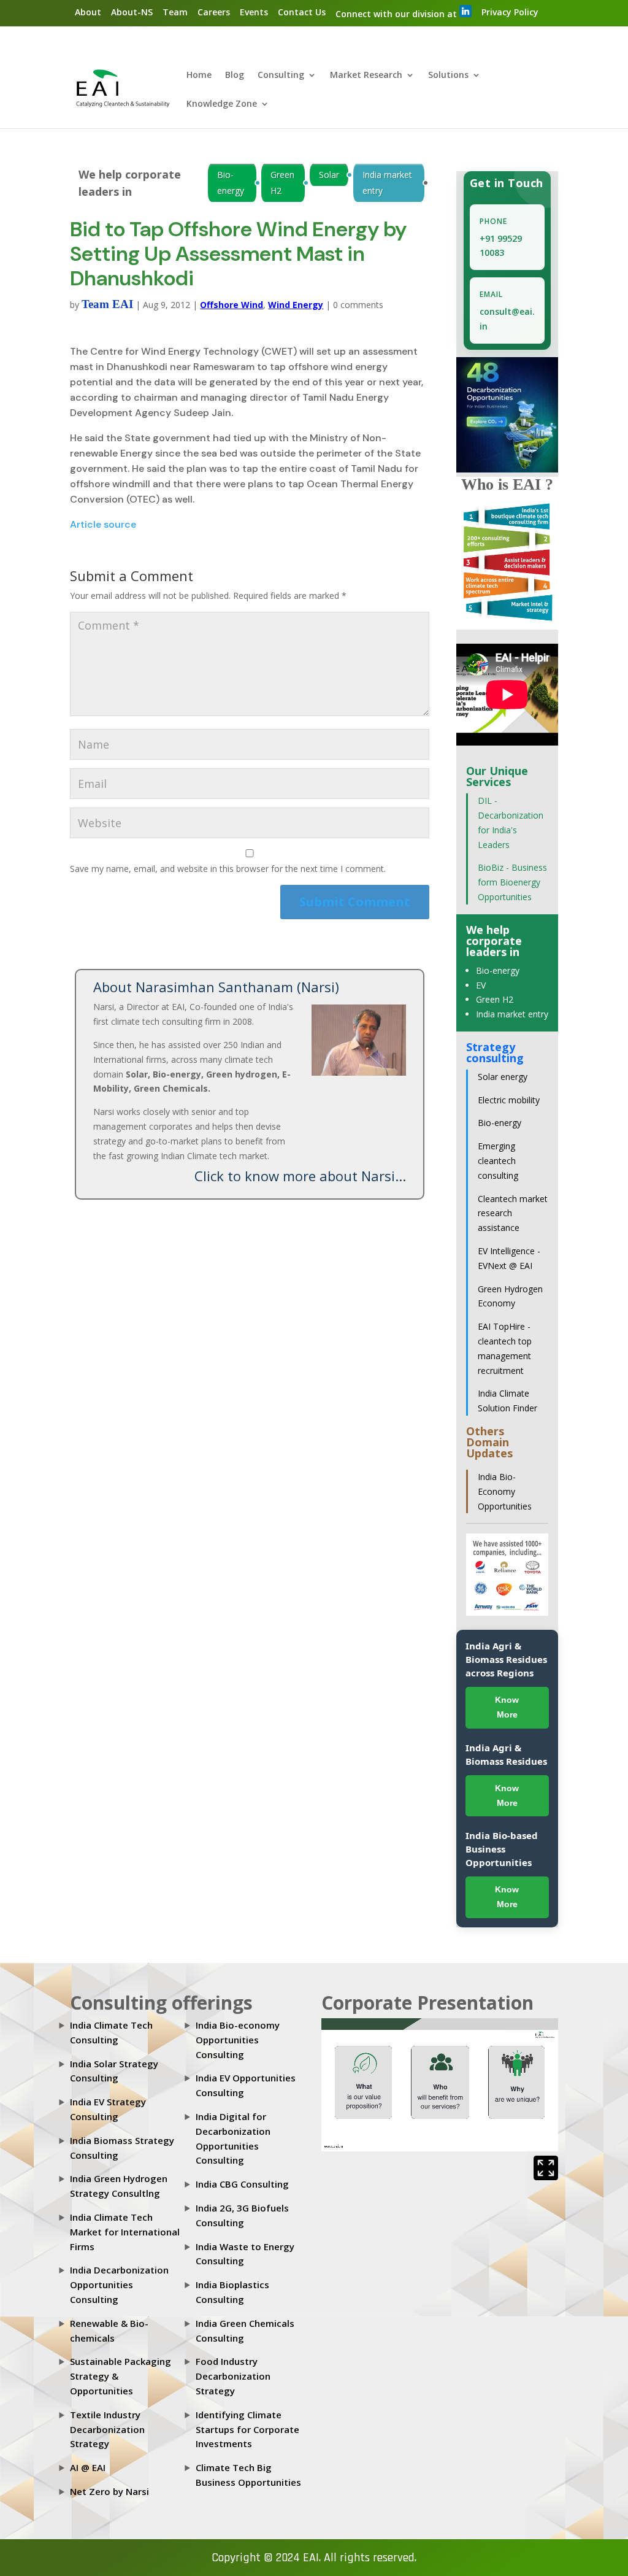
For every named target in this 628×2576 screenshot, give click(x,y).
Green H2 (282, 183)
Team (175, 12)
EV (481, 985)
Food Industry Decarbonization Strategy (233, 2376)
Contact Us (302, 12)
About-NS (132, 12)
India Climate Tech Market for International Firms (125, 2232)
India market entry (387, 183)
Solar (329, 175)
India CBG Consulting (242, 2184)
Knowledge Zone (222, 104)
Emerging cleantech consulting (498, 1161)
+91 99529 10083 (501, 246)
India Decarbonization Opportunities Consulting (119, 2285)
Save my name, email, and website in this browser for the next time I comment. (228, 869)
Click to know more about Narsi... (300, 1176)
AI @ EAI (88, 2467)
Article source (103, 524)
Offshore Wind (232, 305)
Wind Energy (296, 305)
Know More (507, 1707)
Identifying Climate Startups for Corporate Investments (247, 2429)
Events (254, 12)
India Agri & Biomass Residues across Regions (506, 1659)
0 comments (358, 305)
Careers (214, 12)
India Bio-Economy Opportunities (505, 1491)
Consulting (281, 75)
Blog (235, 75)
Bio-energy (231, 183)
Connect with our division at (397, 14)
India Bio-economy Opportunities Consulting (238, 2040)
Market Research (366, 75)
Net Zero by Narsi (109, 2491)
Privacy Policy (510, 12)
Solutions (448, 75)
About (88, 12)
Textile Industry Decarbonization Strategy (107, 2429)
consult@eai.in (507, 319)
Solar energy (503, 1077)
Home (199, 75)
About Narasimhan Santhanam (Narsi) (216, 987)
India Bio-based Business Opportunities (502, 1849)
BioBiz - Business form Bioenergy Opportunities (512, 882)
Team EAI (107, 304)
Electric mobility (509, 1100)
